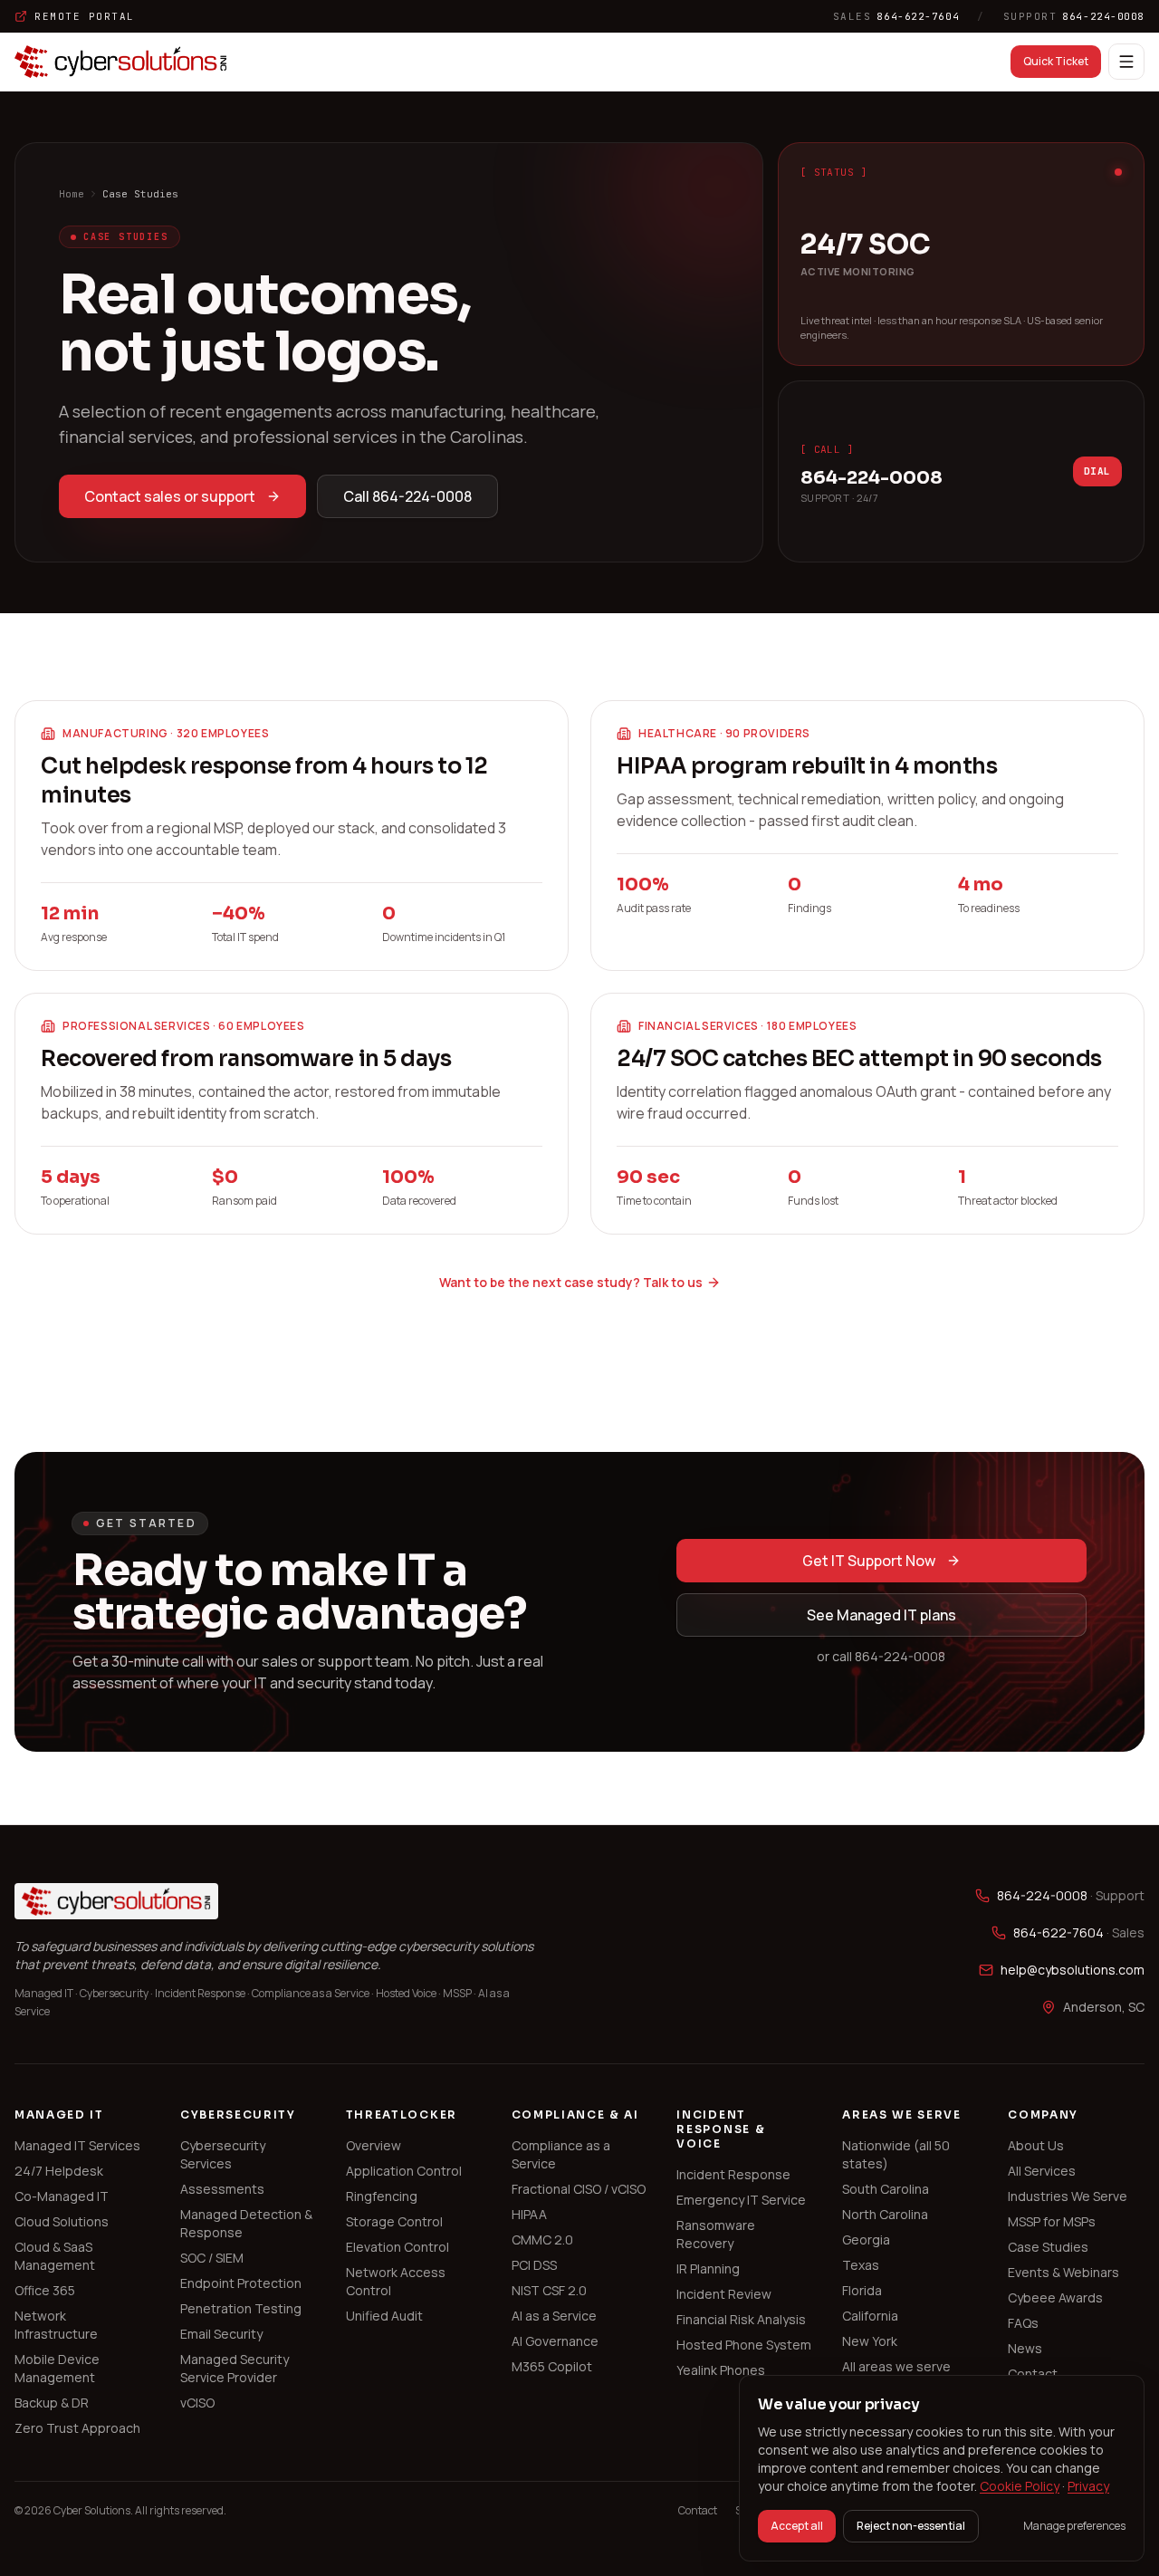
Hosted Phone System (744, 2345)
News (1025, 2348)
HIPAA (529, 2214)
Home (72, 194)
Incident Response (733, 2174)
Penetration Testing (241, 2308)
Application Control (404, 2171)
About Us (1036, 2145)
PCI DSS (534, 2265)
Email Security (221, 2334)
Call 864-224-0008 (407, 496)
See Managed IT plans (881, 1615)
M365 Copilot (552, 2366)
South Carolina (886, 2189)
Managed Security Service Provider (235, 2368)
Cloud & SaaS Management (55, 2256)
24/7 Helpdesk (59, 2171)
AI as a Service (554, 2316)
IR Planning (708, 2268)
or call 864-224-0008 (881, 1656)
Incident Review (724, 2294)
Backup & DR (52, 2403)
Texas (861, 2265)
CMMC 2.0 (542, 2240)
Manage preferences (1074, 2526)
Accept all (797, 2526)
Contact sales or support (170, 496)
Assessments (222, 2189)
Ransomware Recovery (716, 2234)
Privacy (1088, 2486)
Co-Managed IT (62, 2196)
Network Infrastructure (56, 2325)
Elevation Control (398, 2247)
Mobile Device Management (57, 2368)
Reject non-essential (911, 2526)
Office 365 (45, 2290)
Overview (374, 2145)
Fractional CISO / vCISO (579, 2189)
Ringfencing (382, 2196)
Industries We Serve (1068, 2196)
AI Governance (555, 2341)
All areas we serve (896, 2366)
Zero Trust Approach (77, 2428)
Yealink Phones (721, 2370)
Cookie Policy (1020, 2486)
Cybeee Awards (1055, 2297)
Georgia (866, 2240)
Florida (862, 2290)
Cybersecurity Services (223, 2154)
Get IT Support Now (869, 1561)
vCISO (197, 2403)
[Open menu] (1126, 62)
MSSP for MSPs (1052, 2221)
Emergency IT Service (741, 2200)
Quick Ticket (1056, 61)
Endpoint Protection (241, 2283)
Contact (1033, 2374)
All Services (1042, 2171)
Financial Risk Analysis (741, 2319)
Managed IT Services (77, 2145)
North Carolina (885, 2214)
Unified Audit (384, 2316)
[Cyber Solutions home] (121, 62)
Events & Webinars (1063, 2272)
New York (870, 2341)
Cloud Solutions (62, 2221)
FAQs (1023, 2323)
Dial (1097, 471)
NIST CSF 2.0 (549, 2290)
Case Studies (1048, 2247)
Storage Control (394, 2221)
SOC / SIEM (212, 2258)
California (870, 2316)
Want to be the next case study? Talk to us (571, 1282)
